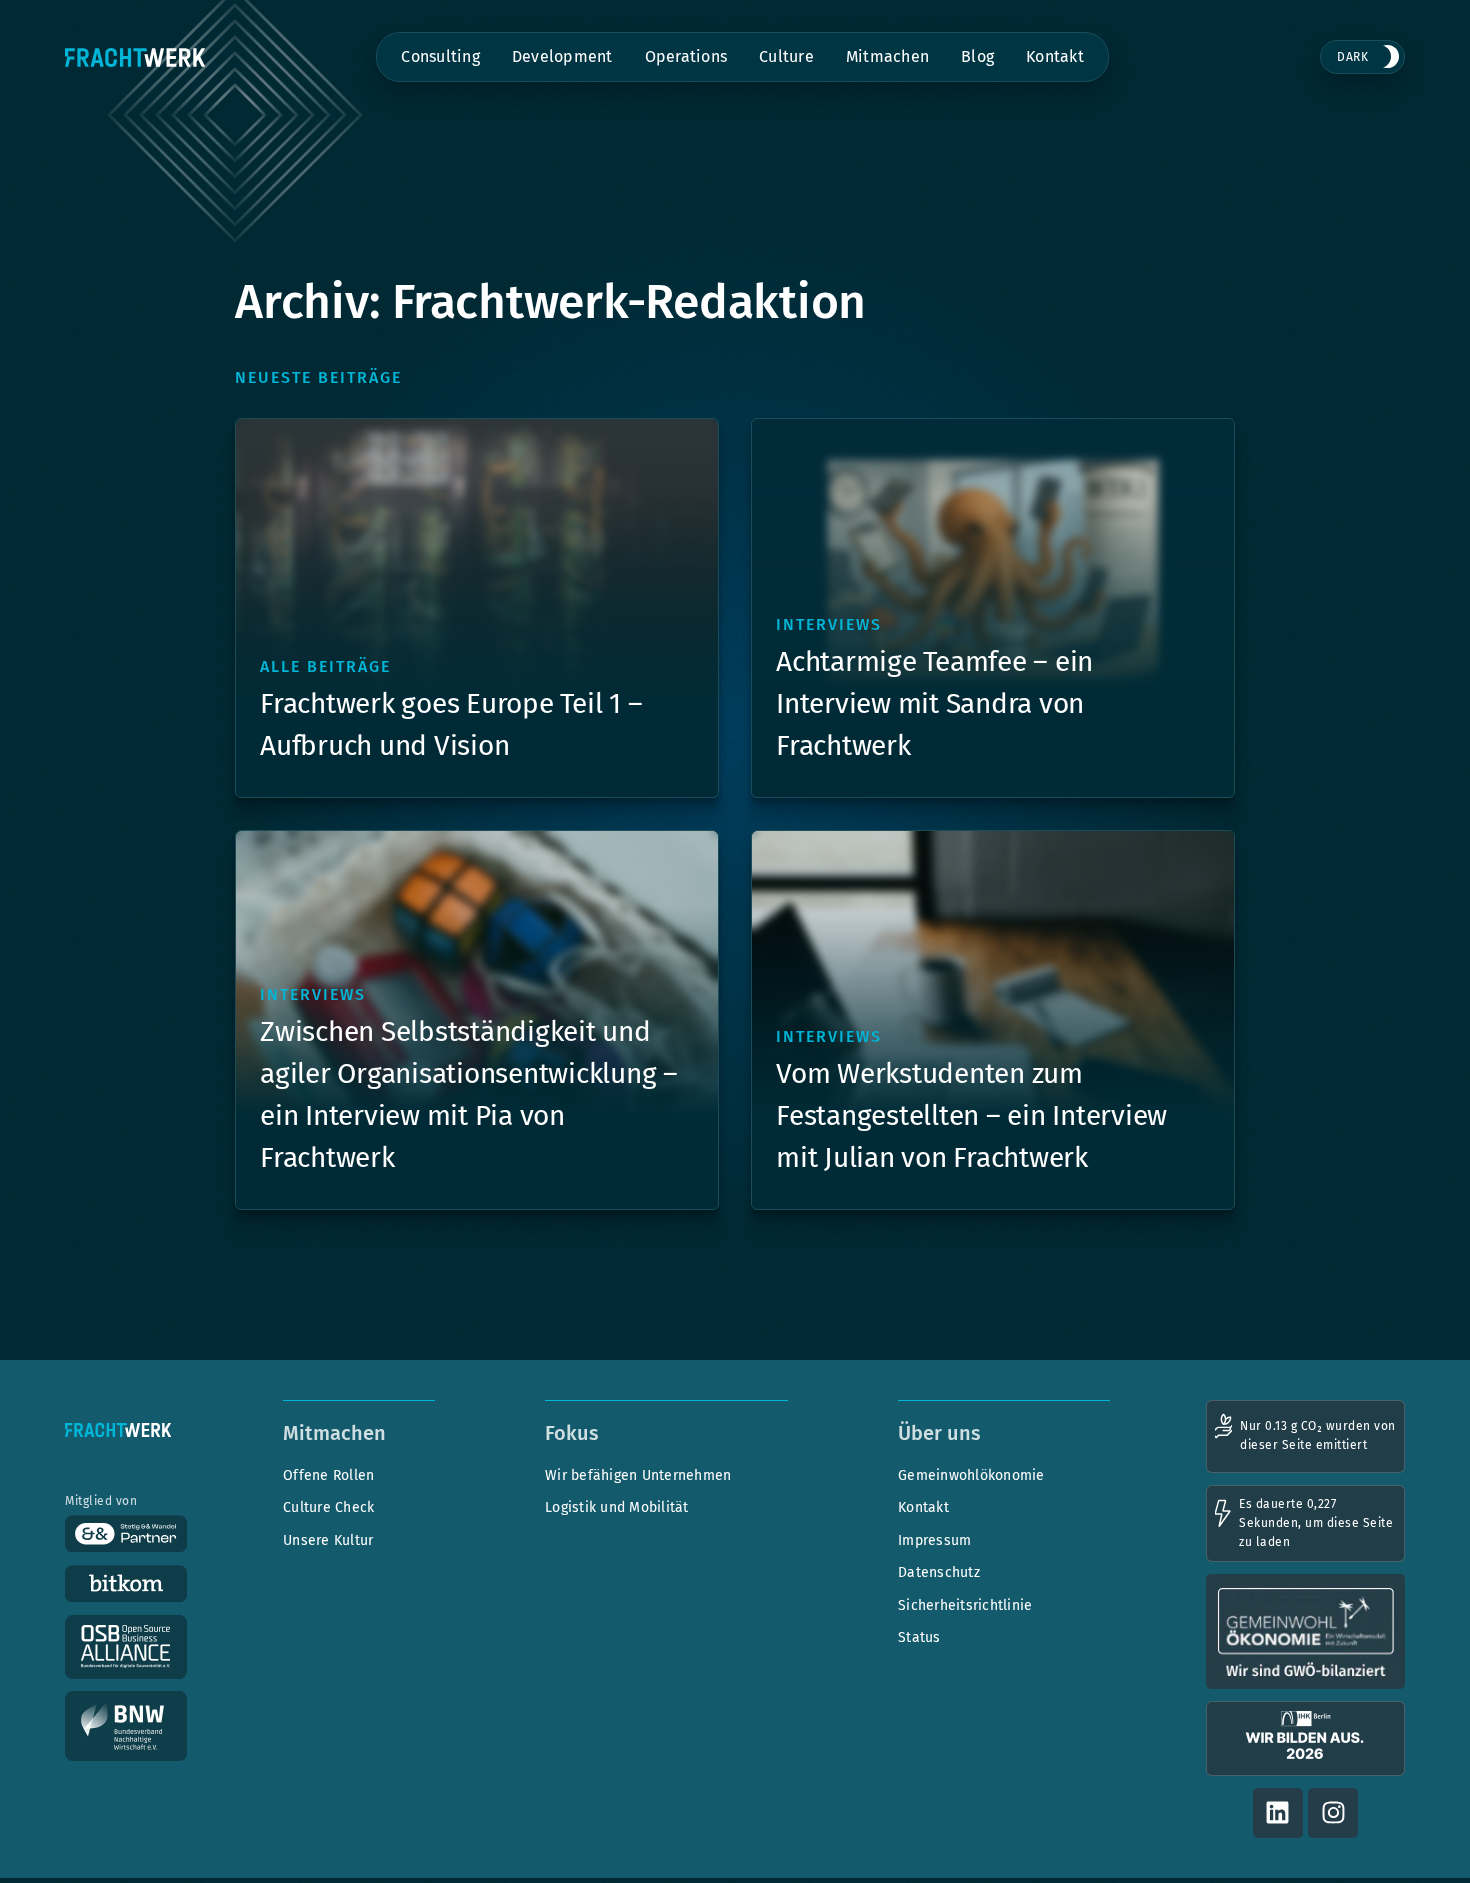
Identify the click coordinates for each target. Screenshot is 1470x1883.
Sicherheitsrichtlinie (965, 1605)
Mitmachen (887, 56)
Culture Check (328, 1507)
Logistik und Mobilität (617, 1507)
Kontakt (1055, 56)
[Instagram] (1333, 1813)
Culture (786, 56)
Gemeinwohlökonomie (971, 1475)
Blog (977, 56)
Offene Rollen (328, 1475)
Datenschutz (939, 1572)
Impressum (934, 1540)
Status (919, 1637)
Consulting (440, 56)
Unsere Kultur (328, 1540)
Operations (686, 56)
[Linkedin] (1278, 1813)
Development (562, 56)
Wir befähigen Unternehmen (638, 1475)
